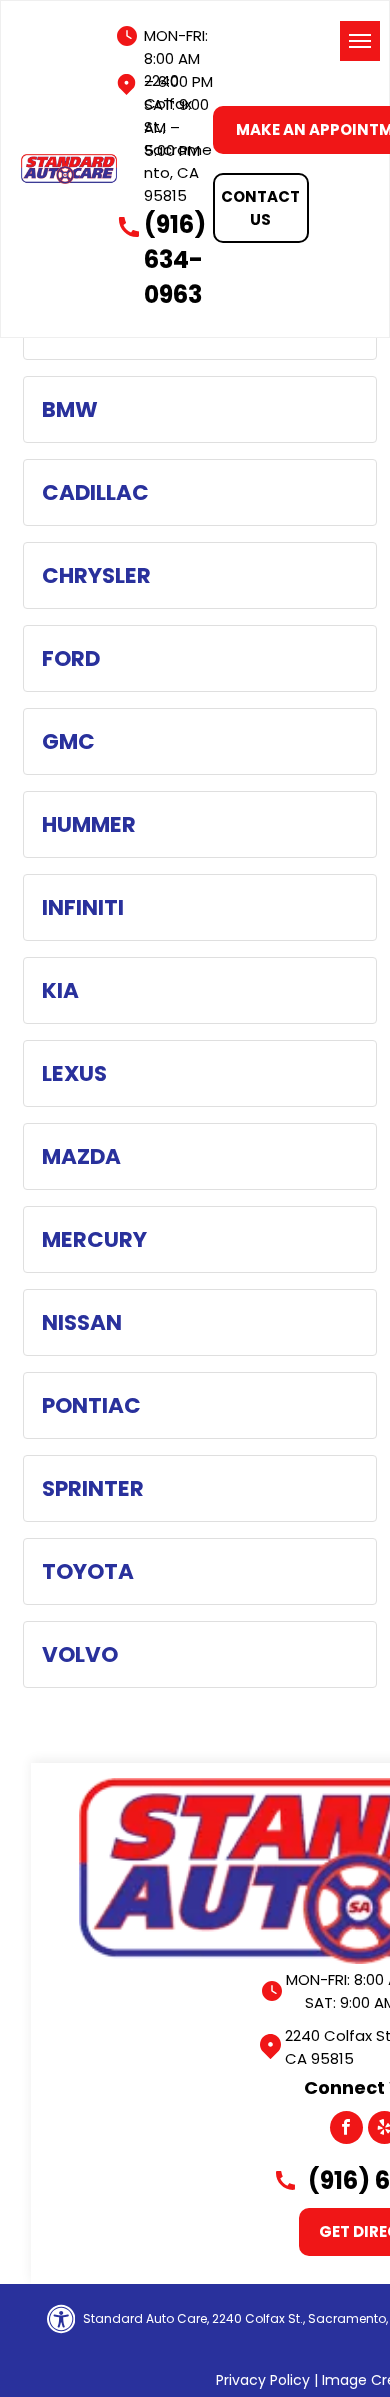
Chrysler (96, 575)
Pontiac (91, 1405)
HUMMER (89, 824)
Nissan (82, 1322)
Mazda (81, 1156)
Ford (71, 658)
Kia (60, 990)
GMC (68, 741)
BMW (70, 409)
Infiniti (83, 907)
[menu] (360, 41)
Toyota (88, 1571)
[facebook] (346, 2130)
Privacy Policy (263, 2380)
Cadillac (95, 492)
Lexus (74, 1073)
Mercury (94, 1239)
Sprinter (93, 1488)
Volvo (80, 1654)
